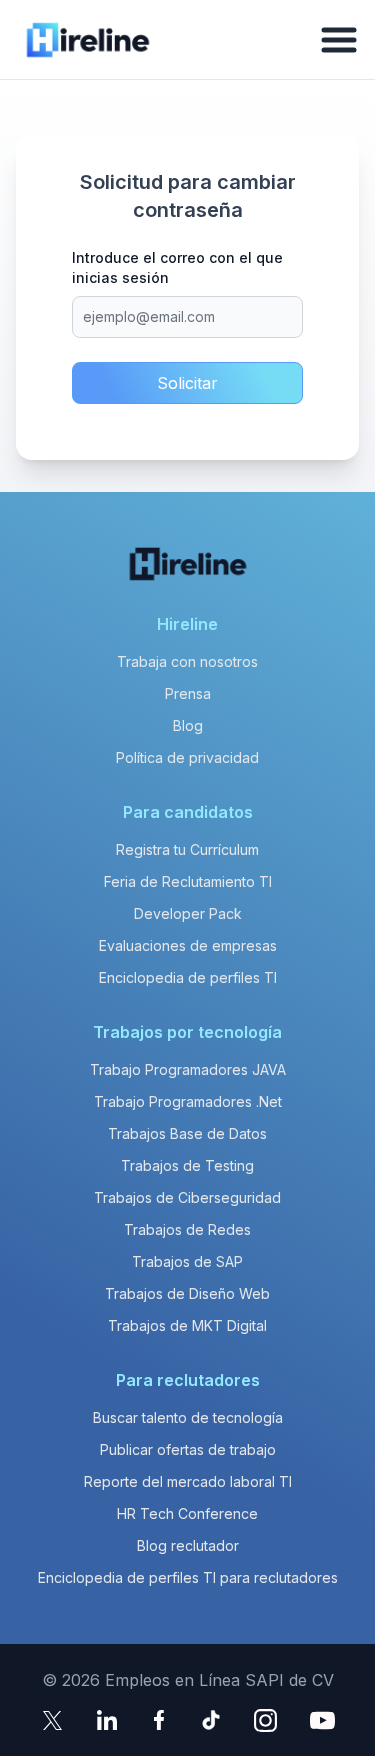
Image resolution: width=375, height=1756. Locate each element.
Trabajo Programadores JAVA (188, 1069)
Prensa (188, 693)
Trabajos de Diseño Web (187, 1293)
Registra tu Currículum (187, 849)
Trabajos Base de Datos (187, 1133)
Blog (188, 725)
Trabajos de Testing (187, 1165)
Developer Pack (188, 913)
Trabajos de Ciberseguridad (187, 1197)
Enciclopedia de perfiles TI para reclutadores (188, 1577)
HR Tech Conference (187, 1513)
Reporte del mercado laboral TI (188, 1481)
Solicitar (187, 383)
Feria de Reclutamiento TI (188, 881)
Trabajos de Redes (187, 1229)
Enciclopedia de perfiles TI (188, 977)
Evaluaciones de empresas (188, 945)
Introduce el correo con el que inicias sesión (177, 267)
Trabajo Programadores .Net (188, 1101)
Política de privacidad (187, 757)
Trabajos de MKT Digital (187, 1325)
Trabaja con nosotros (187, 661)
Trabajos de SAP (187, 1261)
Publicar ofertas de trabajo (188, 1449)
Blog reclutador (188, 1545)
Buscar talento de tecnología (188, 1417)
